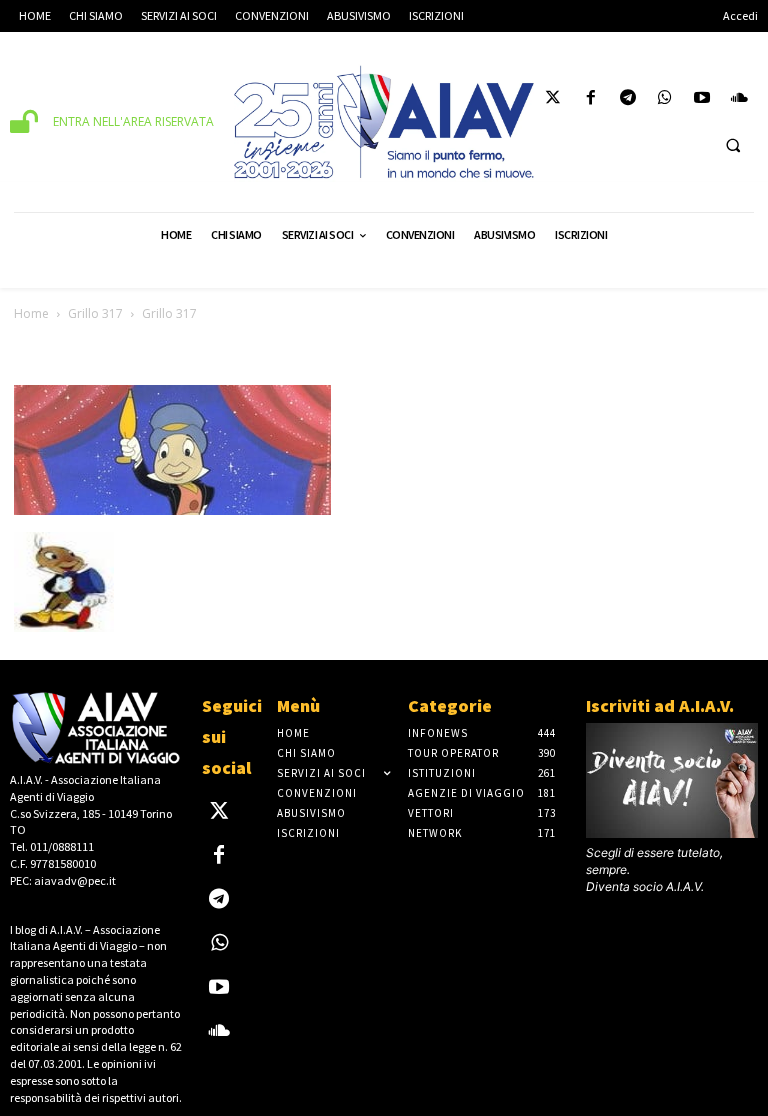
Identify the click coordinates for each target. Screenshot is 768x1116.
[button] (733, 145)
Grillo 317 (95, 313)
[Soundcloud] (739, 100)
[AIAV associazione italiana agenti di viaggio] (384, 122)
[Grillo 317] (172, 511)
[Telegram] (627, 100)
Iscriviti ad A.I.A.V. (660, 705)
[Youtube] (702, 100)
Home (31, 313)
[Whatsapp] (664, 100)
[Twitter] (553, 100)
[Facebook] (590, 100)
